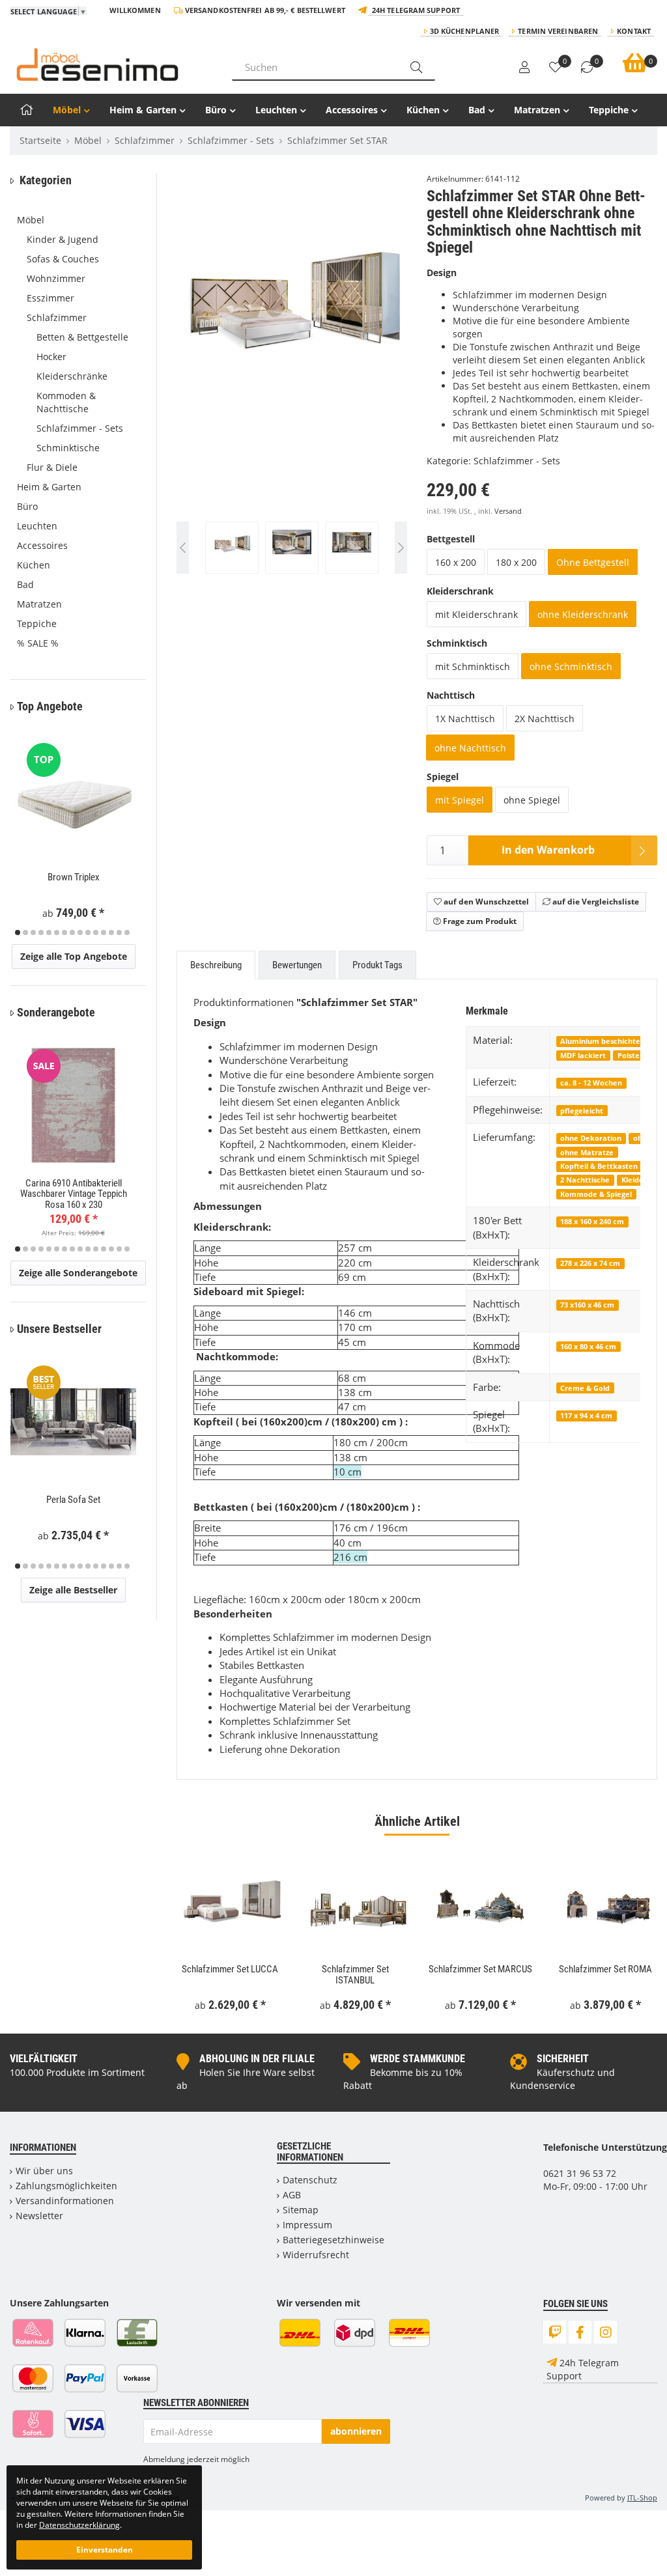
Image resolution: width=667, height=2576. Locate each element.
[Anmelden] (524, 68)
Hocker (51, 357)
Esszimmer (50, 298)
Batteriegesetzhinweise (333, 2240)
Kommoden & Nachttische (66, 402)
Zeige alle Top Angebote (74, 956)
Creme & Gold (585, 1388)
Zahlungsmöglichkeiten (66, 2186)
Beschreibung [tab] (216, 965)
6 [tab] (57, 932)
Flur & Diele (52, 467)
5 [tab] (49, 932)
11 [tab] (96, 932)
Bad (477, 110)
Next (401, 379)
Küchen (423, 110)
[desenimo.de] (111, 64)
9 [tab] (80, 932)
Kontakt (634, 31)
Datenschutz (310, 2180)
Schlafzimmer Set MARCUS (480, 1969)
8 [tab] (72, 932)
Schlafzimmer (57, 317)
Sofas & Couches (63, 259)
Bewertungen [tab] (297, 965)
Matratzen (537, 110)
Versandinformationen (65, 2201)
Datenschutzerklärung (79, 2525)
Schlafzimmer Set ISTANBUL (355, 1975)
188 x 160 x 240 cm (592, 1221)
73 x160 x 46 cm (587, 1305)
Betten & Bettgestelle (82, 337)
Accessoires (352, 110)
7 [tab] (64, 932)
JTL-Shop (642, 2498)
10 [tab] (88, 932)
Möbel (67, 110)
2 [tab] (25, 932)
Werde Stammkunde (418, 2059)
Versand (508, 511)
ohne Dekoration (591, 1138)
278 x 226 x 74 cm (590, 1263)
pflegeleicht (582, 1111)
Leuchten (276, 110)
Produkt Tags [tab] (377, 965)
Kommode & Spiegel (596, 1194)
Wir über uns (44, 2171)
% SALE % (38, 643)
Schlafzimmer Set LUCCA (230, 1969)
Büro (216, 110)
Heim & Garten (143, 110)
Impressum (307, 2225)
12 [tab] (104, 932)
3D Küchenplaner (465, 31)
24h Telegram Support (416, 10)
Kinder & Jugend (63, 239)
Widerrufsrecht (316, 2255)
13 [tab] (111, 932)
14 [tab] (119, 932)
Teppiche (609, 110)
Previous (203, 379)
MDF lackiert (583, 1055)
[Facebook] (580, 2332)
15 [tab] (127, 932)
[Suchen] (416, 67)
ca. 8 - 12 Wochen (591, 1083)
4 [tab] (41, 932)
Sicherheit (563, 2059)
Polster (630, 1055)
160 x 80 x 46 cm (588, 1346)
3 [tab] (33, 932)
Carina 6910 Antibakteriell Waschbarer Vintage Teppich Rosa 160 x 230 (74, 1194)
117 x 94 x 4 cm (586, 1415)
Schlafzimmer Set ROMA (605, 1969)
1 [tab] (18, 932)
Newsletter (39, 2216)
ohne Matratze (587, 1152)
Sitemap (301, 2210)
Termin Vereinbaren (558, 31)
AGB (292, 2195)
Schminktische (68, 448)
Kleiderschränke (72, 376)
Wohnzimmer (56, 278)
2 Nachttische (585, 1180)
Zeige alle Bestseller (73, 1590)
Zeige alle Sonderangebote (78, 1273)
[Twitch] (555, 2332)
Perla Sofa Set (73, 1500)
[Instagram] (605, 2332)
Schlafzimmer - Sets (517, 461)
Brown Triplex (74, 877)
